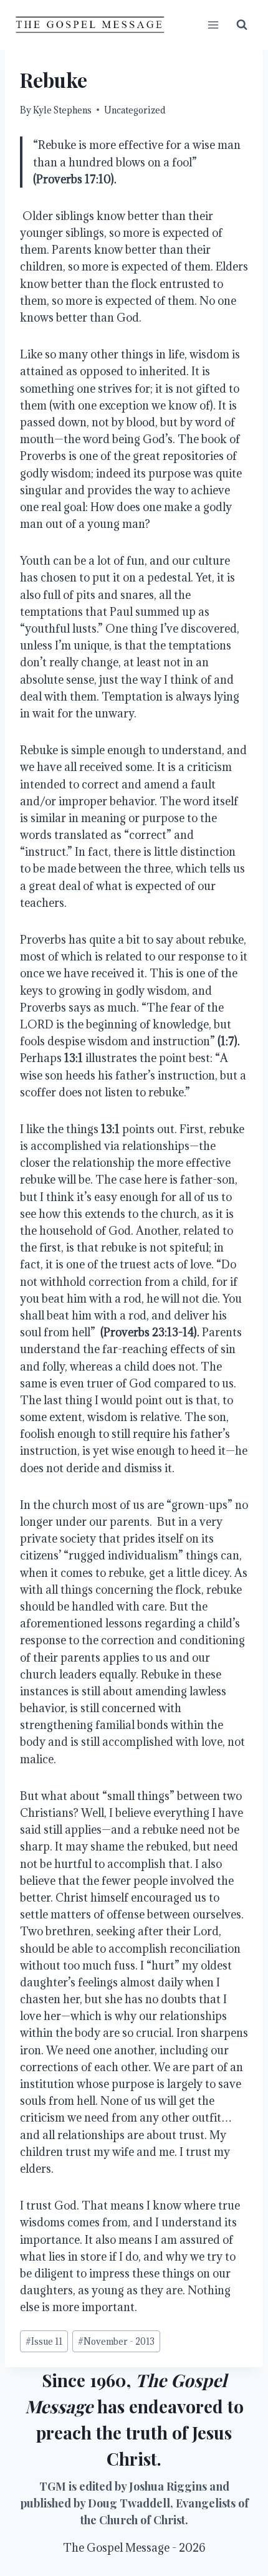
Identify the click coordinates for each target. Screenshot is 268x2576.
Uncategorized (135, 110)
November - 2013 (116, 2341)
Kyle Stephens (62, 110)
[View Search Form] (242, 25)
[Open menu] (213, 25)
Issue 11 (44, 2341)
